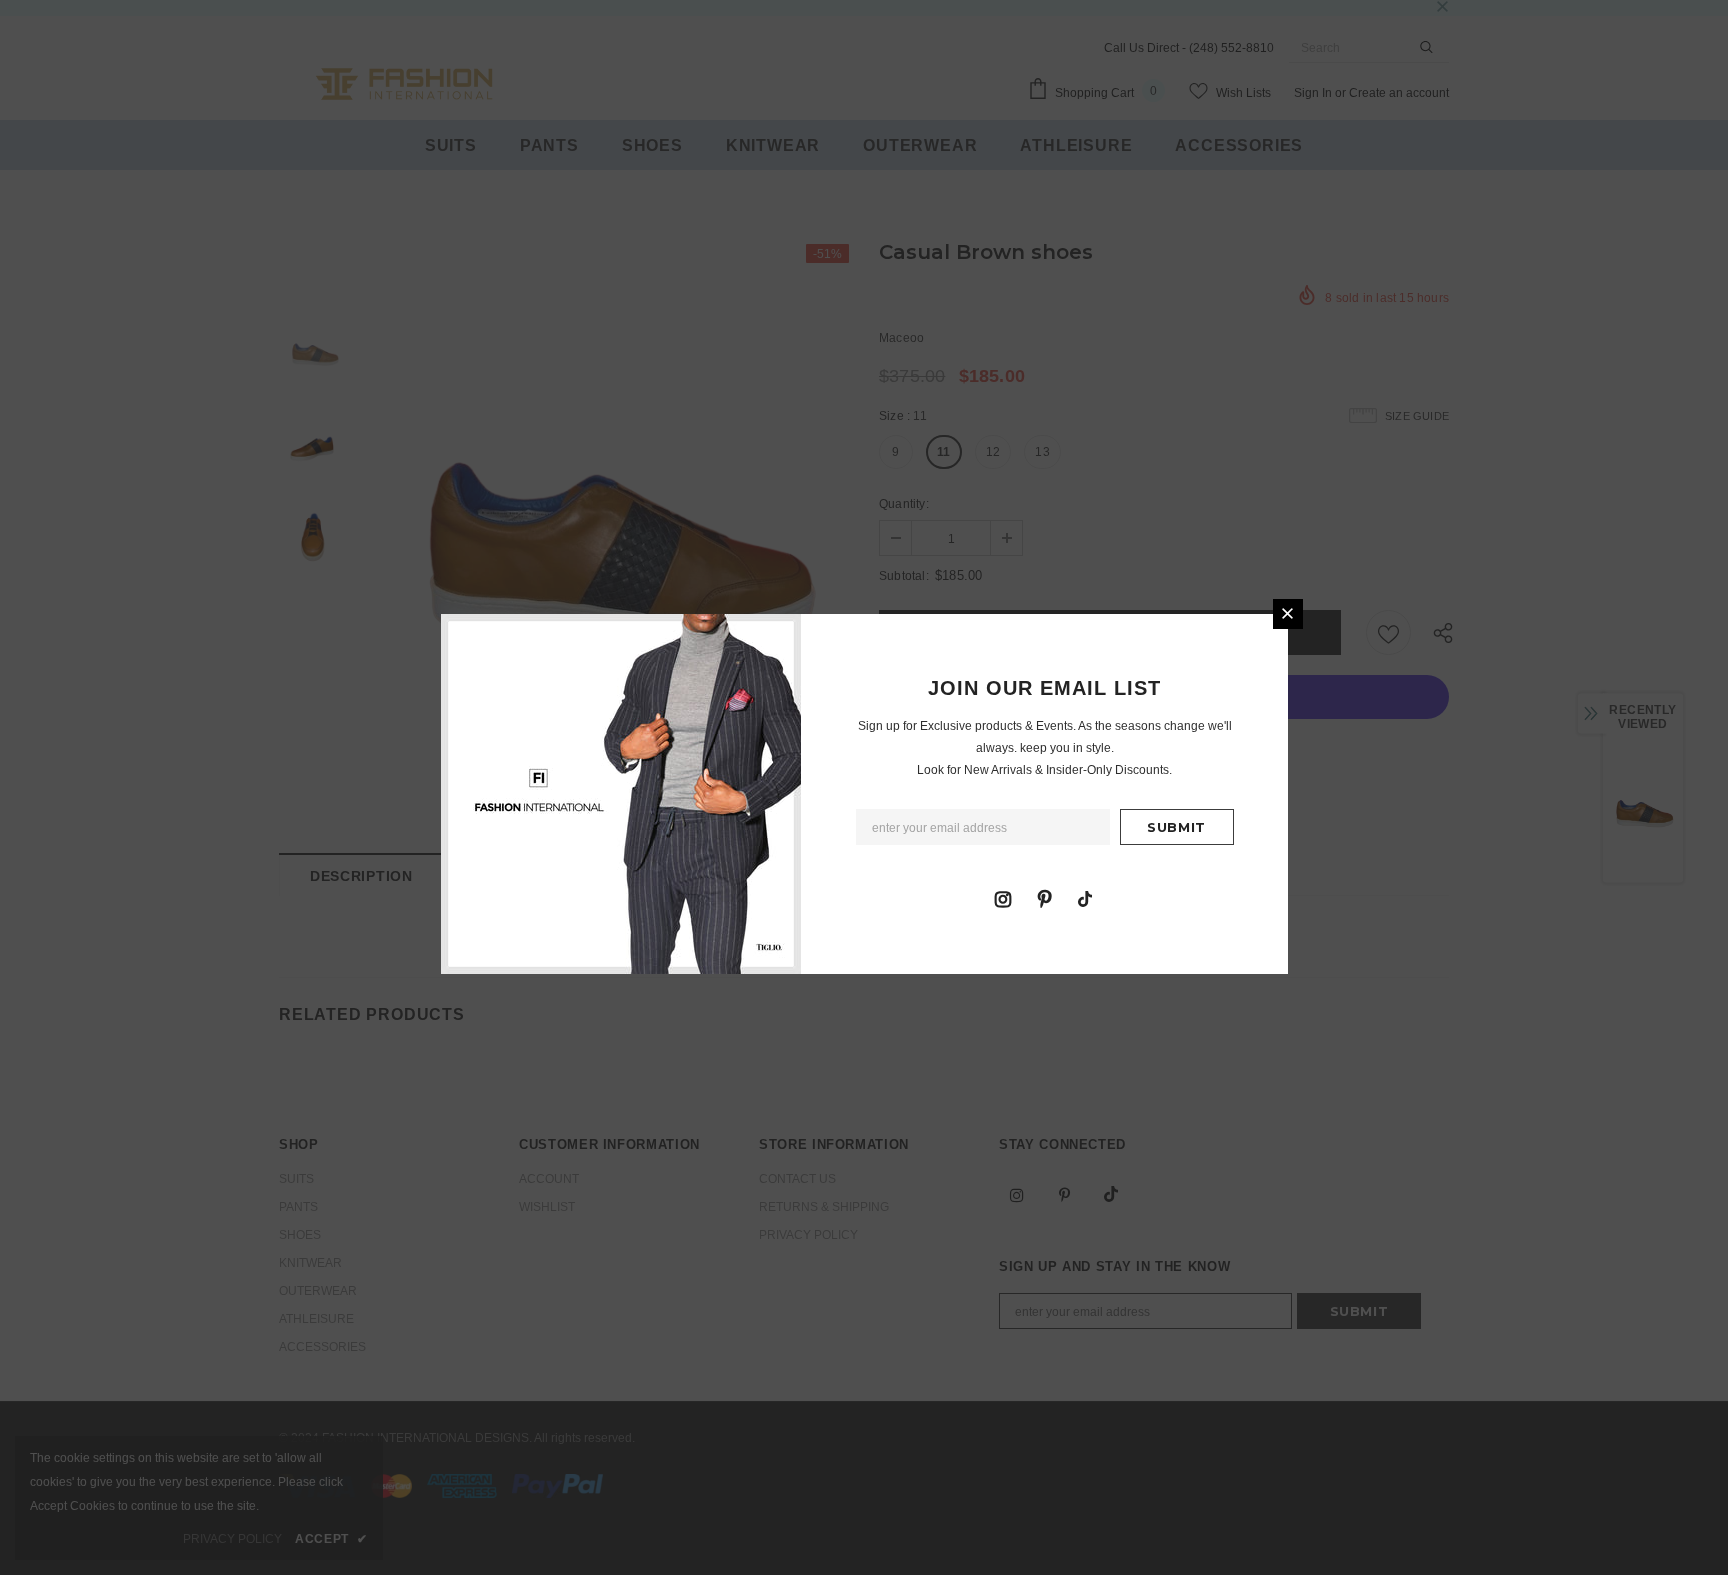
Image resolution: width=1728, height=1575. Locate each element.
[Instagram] (1003, 898)
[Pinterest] (1044, 898)
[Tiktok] (1085, 898)
